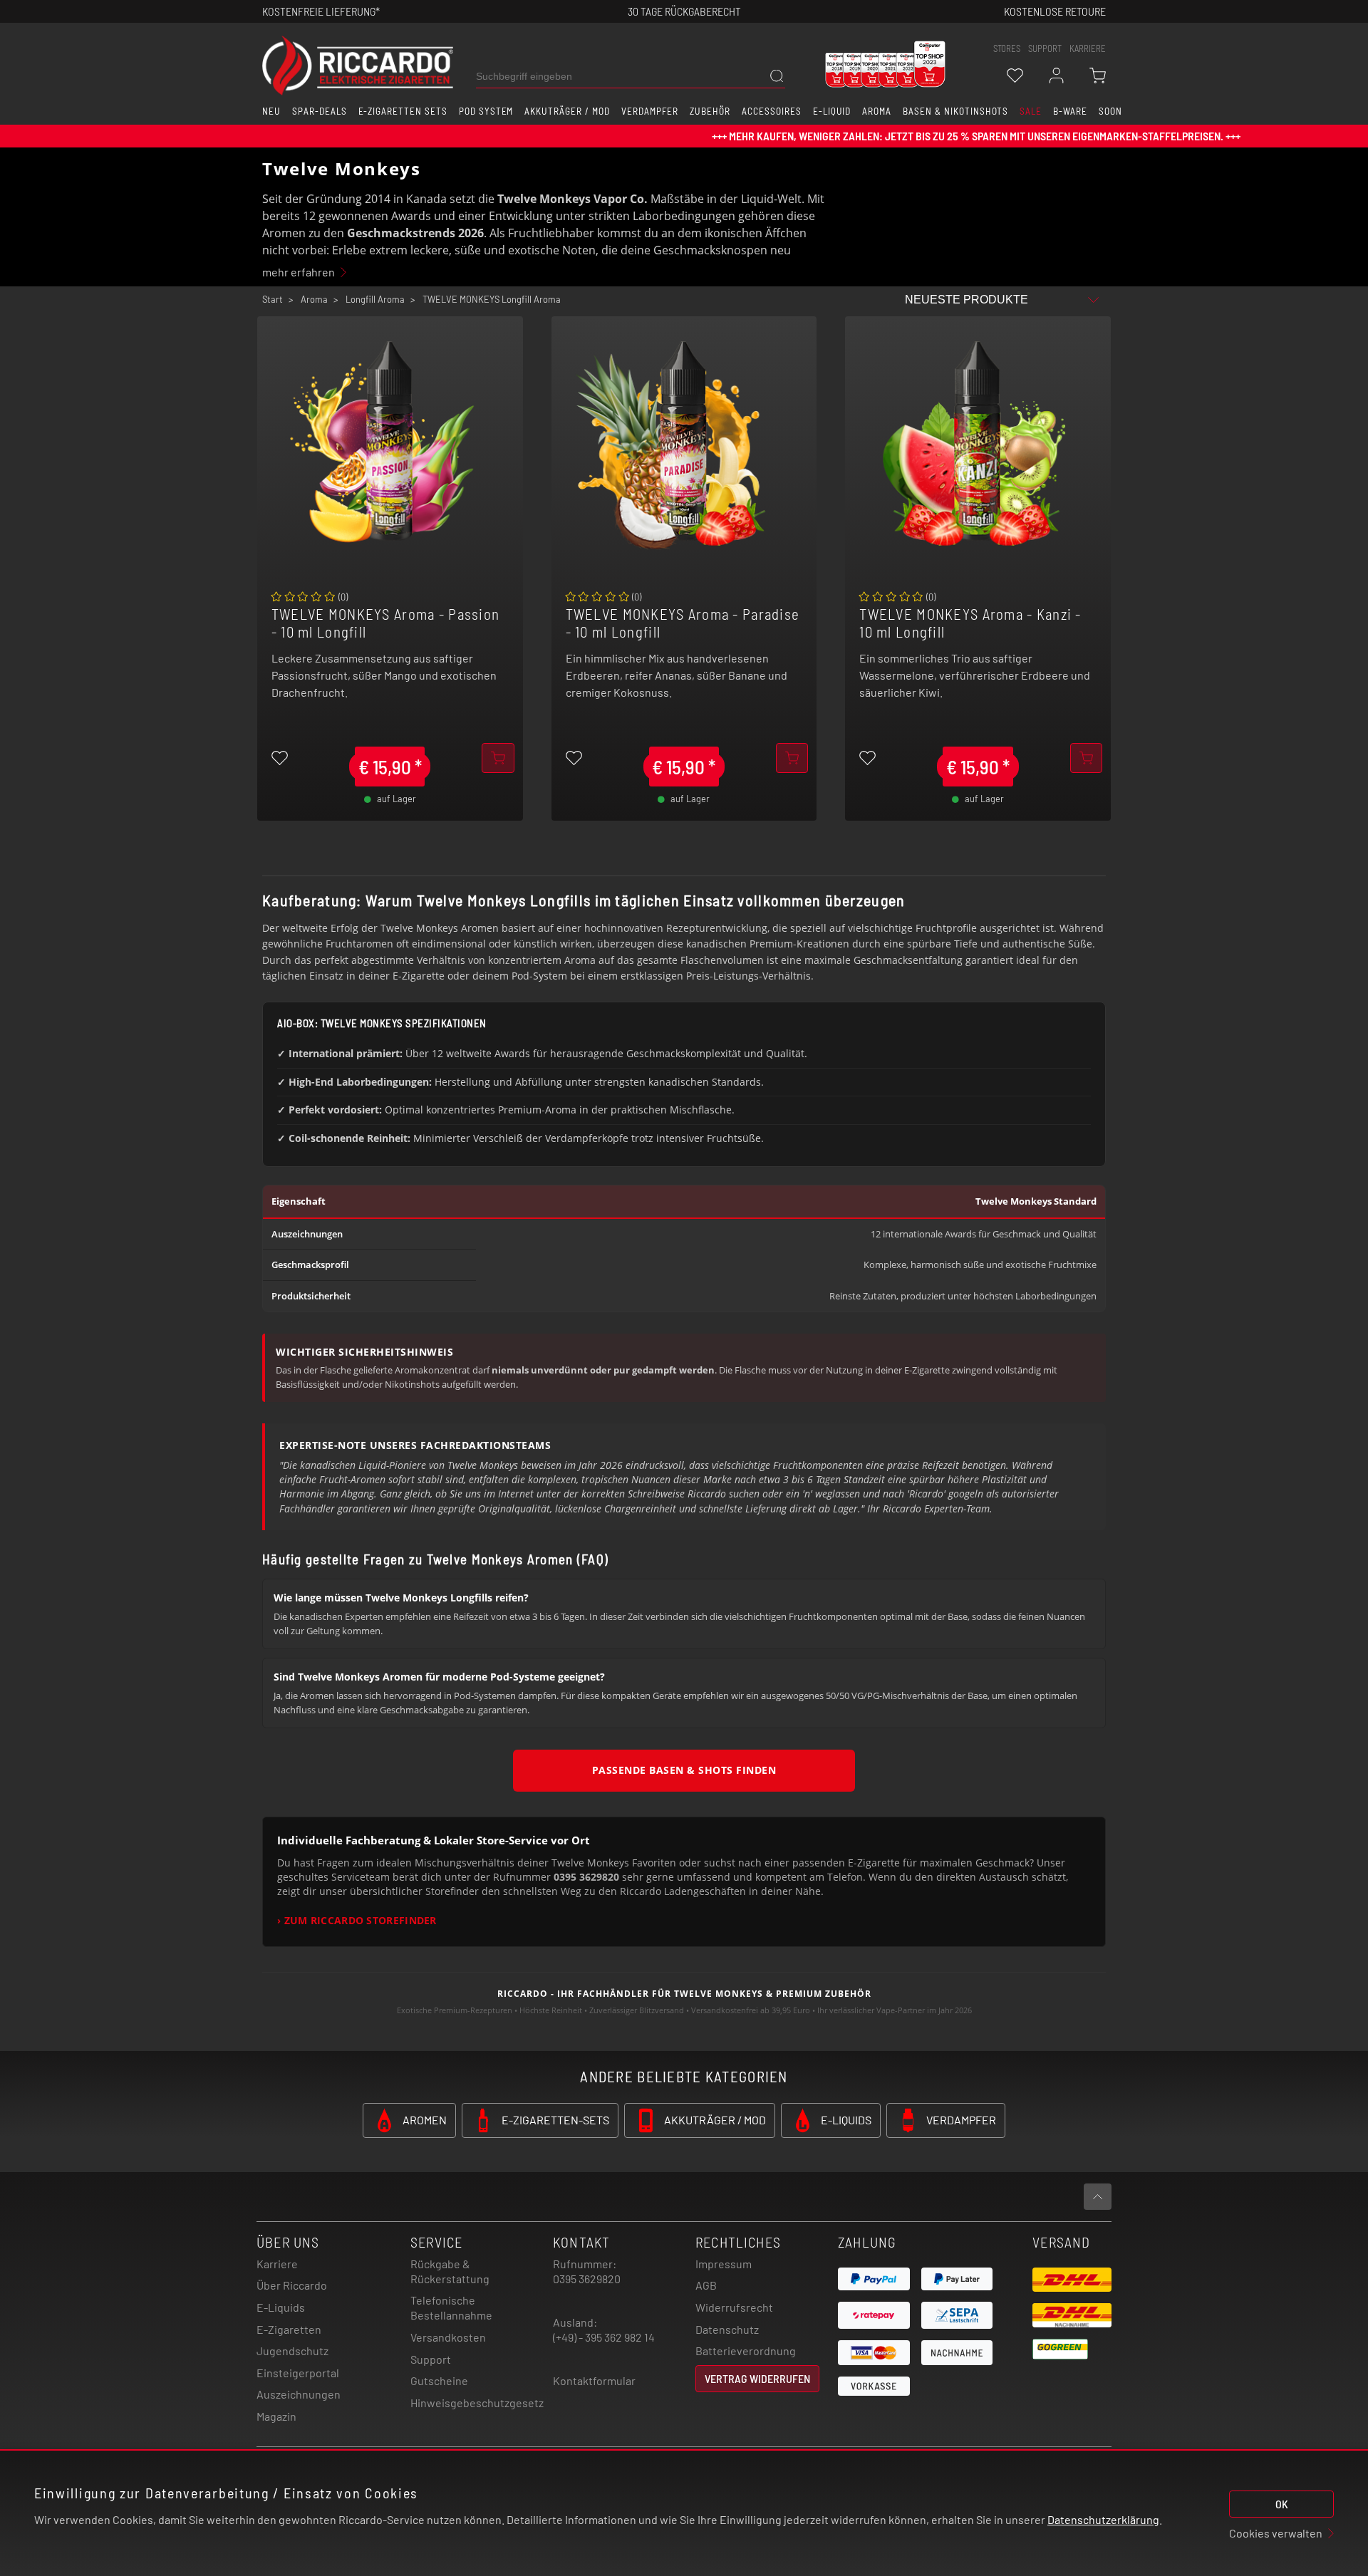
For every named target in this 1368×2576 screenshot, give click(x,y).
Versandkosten (448, 2337)
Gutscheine (439, 2380)
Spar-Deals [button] (320, 111)
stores (1007, 48)
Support (431, 2359)
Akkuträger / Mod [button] (567, 111)
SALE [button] (1031, 111)
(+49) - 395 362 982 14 (604, 2337)
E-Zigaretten (289, 2329)
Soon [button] (1110, 111)
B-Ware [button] (1070, 111)
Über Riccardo (292, 2285)
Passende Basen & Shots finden (684, 1770)
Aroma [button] (877, 111)
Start (273, 299)
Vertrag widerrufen (757, 2378)
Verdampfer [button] (650, 111)
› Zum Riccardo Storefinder (357, 1921)
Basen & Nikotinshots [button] (955, 111)
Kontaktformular (594, 2380)
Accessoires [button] (772, 111)
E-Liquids (281, 2307)
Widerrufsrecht (734, 2307)
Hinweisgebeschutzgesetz (477, 2403)
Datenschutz (727, 2329)
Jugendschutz (292, 2351)
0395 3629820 (587, 2279)
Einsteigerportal (298, 2373)
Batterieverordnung (746, 2351)
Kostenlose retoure (1055, 11)
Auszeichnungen (299, 2394)
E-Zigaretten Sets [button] (403, 111)
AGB (706, 2285)
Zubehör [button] (710, 111)
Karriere (1088, 48)
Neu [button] (271, 111)
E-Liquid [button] (832, 111)
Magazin (276, 2416)
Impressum (724, 2264)
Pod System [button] (486, 111)
